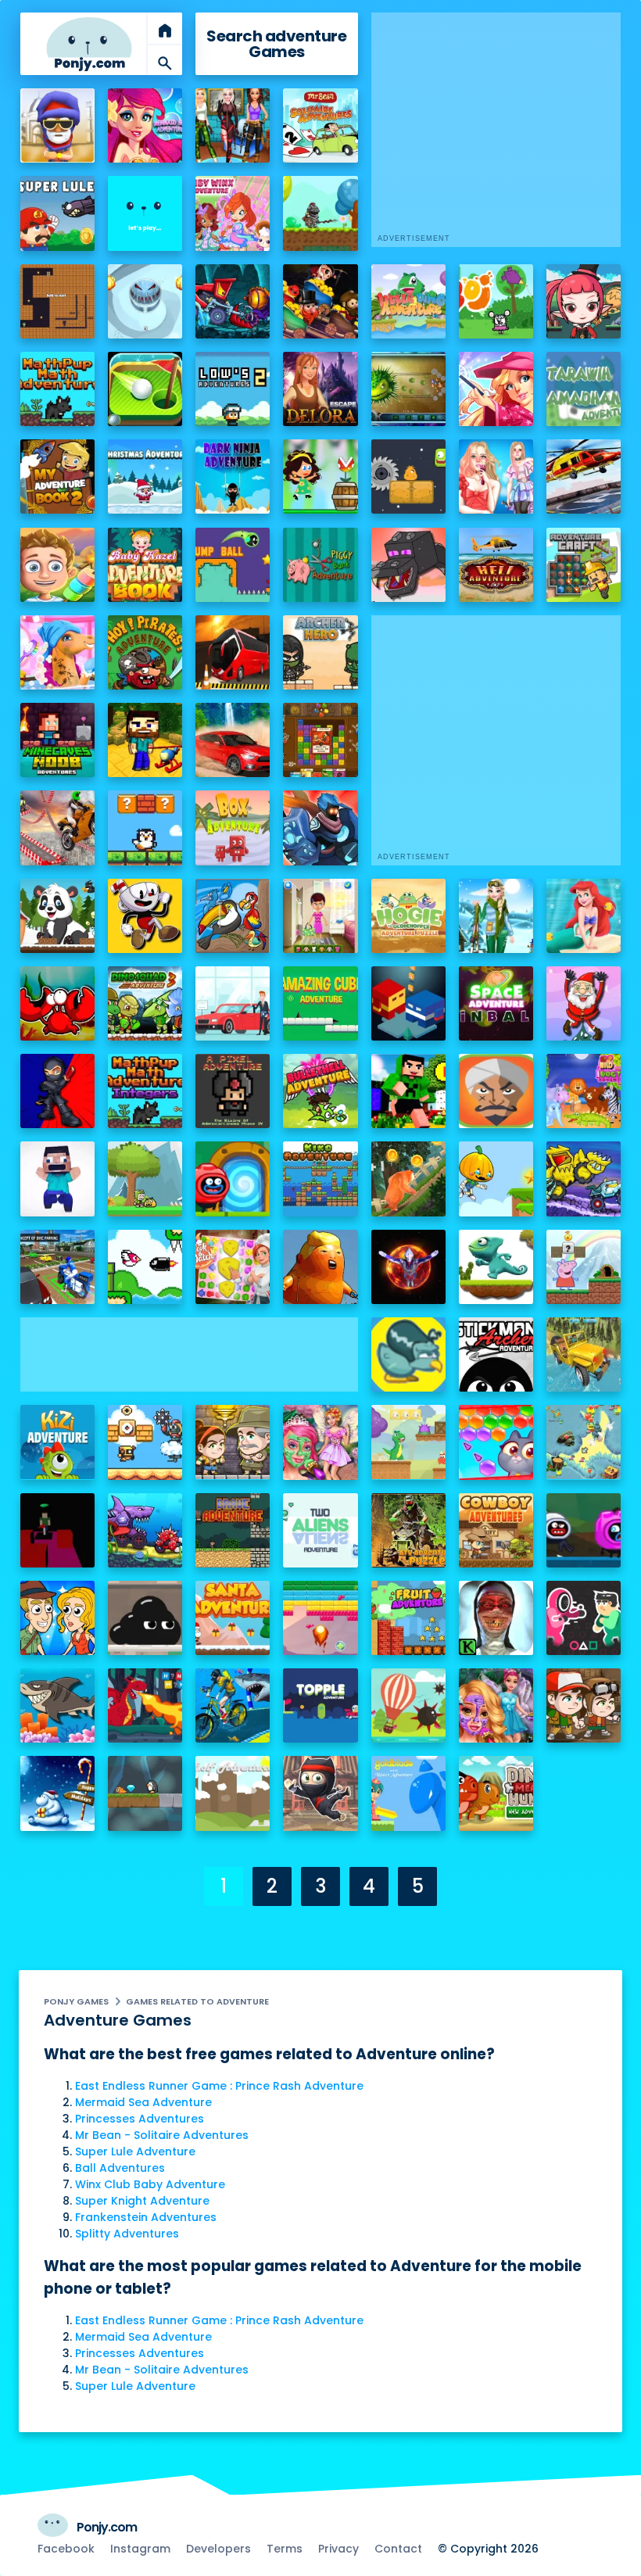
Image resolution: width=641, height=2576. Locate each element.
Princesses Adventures (140, 2119)
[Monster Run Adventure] (408, 477)
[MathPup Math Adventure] (57, 389)
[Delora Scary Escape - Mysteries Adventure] (320, 389)
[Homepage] (89, 44)
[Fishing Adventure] (57, 1705)
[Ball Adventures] (145, 213)
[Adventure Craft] (584, 565)
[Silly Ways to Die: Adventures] (233, 1179)
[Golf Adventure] (233, 1793)
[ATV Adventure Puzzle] (408, 1530)
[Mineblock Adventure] (57, 1179)
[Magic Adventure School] (496, 389)
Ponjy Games (76, 2001)
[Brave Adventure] (233, 1530)
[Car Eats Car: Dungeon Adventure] (233, 301)
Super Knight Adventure (142, 2201)
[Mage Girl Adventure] (584, 301)
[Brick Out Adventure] (320, 1618)
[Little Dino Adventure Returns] (408, 1442)
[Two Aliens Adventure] (320, 1530)
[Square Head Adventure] (145, 916)
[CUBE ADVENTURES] (57, 1530)
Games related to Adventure (197, 2001)
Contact (398, 2549)
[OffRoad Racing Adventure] (233, 740)
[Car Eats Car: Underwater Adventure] (145, 1530)
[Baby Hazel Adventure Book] (145, 565)
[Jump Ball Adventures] (233, 565)
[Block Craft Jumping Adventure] (408, 1091)
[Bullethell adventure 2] (320, 1091)
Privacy (338, 2549)
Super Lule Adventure (135, 2151)
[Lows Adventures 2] (233, 389)
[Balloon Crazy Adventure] (408, 1705)
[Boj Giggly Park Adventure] (496, 301)
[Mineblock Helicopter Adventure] (145, 740)
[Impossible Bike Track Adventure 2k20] (57, 828)
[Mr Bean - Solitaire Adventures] (320, 125)
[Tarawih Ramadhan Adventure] (584, 389)
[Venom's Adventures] (145, 1618)
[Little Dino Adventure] (408, 301)
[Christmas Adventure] (145, 477)
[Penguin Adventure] (145, 1793)
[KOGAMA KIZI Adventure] (57, 1442)
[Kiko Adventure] (320, 1179)
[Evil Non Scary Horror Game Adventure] (496, 1618)
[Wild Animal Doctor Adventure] (584, 1091)
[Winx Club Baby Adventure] (233, 213)
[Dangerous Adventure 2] (320, 740)
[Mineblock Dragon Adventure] (408, 565)
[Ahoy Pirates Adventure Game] (145, 652)
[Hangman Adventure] (145, 1705)
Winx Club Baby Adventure (150, 2184)
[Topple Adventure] (320, 1705)
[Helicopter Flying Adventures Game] (584, 477)
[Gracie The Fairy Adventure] (320, 1442)
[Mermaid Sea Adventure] (145, 125)
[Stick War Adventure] (320, 828)
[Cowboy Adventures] (496, 1530)
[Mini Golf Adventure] (145, 389)
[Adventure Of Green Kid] (145, 1179)
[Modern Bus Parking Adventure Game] (233, 652)
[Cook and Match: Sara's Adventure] (233, 1267)
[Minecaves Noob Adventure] (57, 740)
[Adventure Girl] (320, 477)
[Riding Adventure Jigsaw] (233, 1003)
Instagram (140, 2549)
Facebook (66, 2549)
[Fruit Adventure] (408, 1618)
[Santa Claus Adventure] (57, 1793)
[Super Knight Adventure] (320, 213)
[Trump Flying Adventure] (320, 1267)
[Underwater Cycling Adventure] (233, 1705)
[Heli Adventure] (496, 565)
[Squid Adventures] (584, 1618)
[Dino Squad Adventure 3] (145, 1003)
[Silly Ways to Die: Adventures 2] (584, 1530)
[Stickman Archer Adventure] (496, 1354)
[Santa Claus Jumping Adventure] (584, 1003)
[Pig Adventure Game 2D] (584, 1267)
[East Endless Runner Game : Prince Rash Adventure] (57, 125)
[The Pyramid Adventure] (584, 1705)
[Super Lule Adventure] (57, 213)
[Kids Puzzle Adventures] (233, 916)
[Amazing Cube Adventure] (320, 1003)
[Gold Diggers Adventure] (320, 301)
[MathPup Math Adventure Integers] (145, 1091)
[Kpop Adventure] (496, 477)
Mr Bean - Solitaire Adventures (162, 2135)
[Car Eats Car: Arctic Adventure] (584, 1179)
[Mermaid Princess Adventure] (584, 916)
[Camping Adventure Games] (320, 916)
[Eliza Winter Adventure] (496, 916)
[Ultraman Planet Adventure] (408, 1267)
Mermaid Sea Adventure (143, 2102)
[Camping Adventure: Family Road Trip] (57, 565)
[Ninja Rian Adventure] (57, 1091)
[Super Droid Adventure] (145, 1442)
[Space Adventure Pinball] (496, 1003)
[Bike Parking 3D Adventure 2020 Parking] (57, 1267)
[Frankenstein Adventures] (57, 301)
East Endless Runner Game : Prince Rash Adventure (219, 2086)
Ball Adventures (120, 2168)
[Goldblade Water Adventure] (408, 1793)
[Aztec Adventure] (233, 1442)
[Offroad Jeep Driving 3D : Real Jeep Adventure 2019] (584, 1354)
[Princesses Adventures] (233, 125)
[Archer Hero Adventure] (320, 652)
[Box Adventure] (233, 828)
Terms (285, 2549)
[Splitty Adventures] (145, 301)
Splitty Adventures (127, 2234)
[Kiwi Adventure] (408, 1354)
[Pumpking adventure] (496, 1179)
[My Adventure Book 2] (57, 477)
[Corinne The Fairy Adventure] (496, 1705)
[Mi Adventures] (408, 389)
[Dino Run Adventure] (496, 1267)
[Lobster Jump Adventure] (57, 1003)
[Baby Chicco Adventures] (145, 828)
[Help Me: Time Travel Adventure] (57, 1618)
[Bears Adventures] (408, 1179)
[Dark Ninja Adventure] (233, 477)
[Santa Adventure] (233, 1618)
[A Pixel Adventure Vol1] (233, 1091)
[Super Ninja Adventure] (320, 1793)
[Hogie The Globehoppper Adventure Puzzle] (408, 916)
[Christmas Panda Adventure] (57, 916)
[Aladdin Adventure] (496, 1091)
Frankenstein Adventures (146, 2217)
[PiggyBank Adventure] (320, 565)
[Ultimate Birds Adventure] (584, 1442)
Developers (218, 2549)
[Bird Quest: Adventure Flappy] (145, 1267)
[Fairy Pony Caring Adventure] (57, 652)
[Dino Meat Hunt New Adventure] (496, 1793)
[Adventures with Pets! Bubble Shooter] (496, 1442)
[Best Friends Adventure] (408, 1003)
